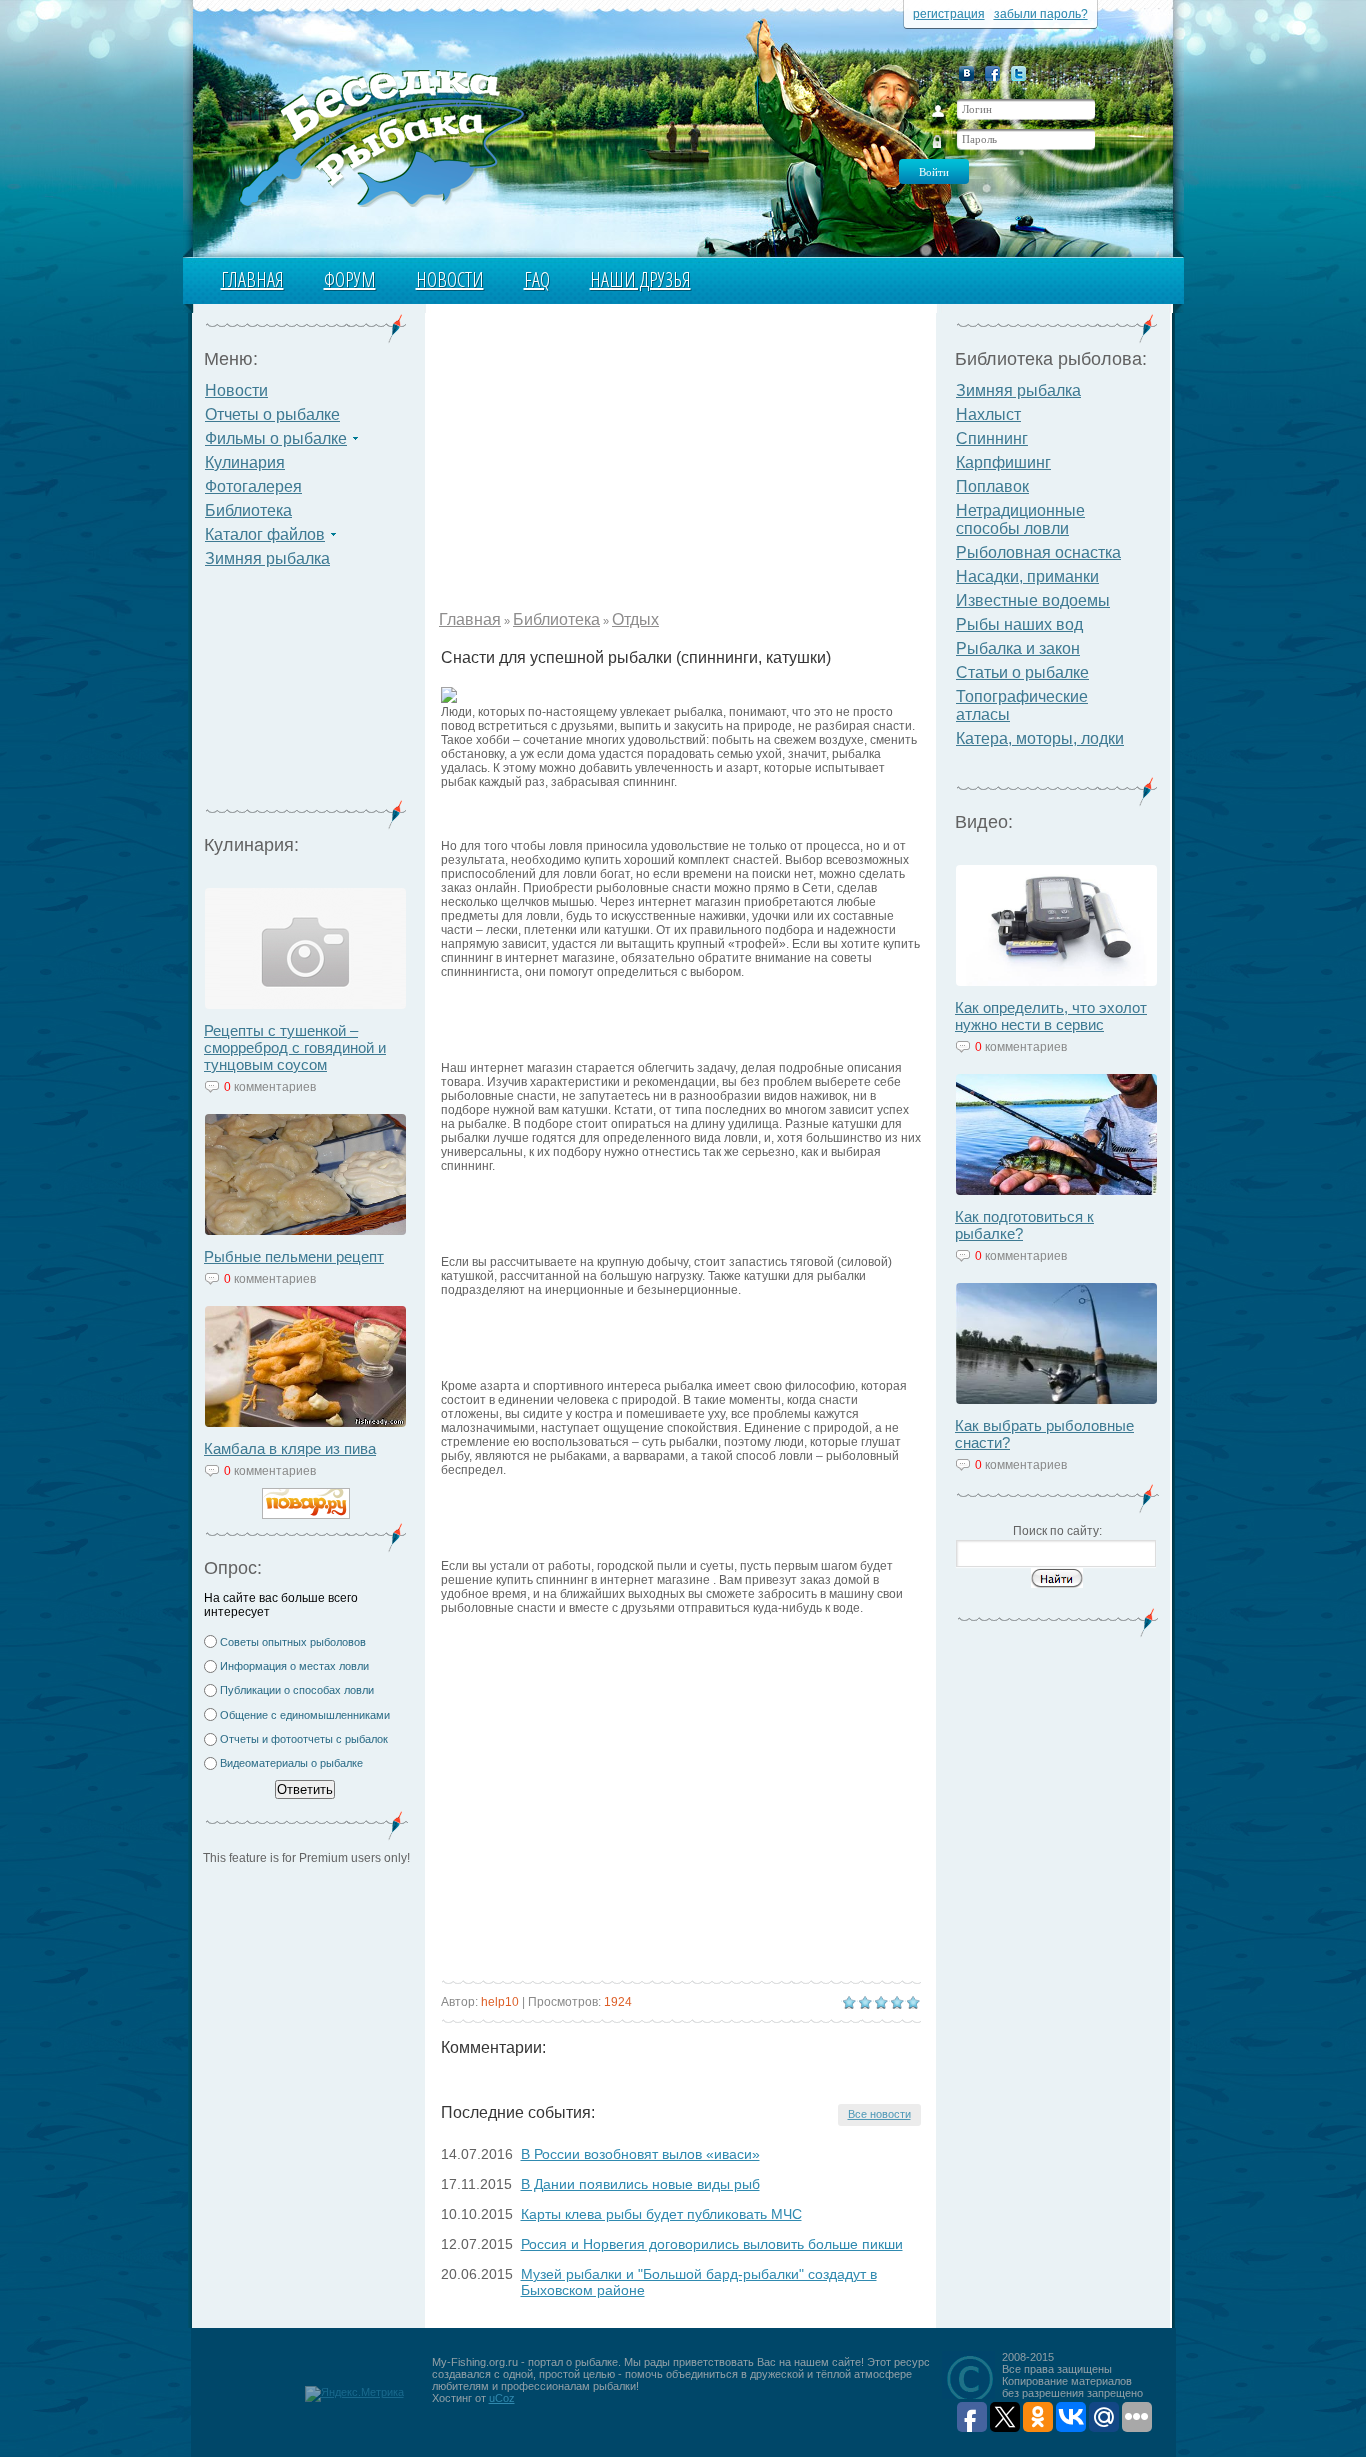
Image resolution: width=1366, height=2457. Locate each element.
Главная (252, 279)
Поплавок (992, 486)
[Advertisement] (306, 696)
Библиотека (248, 510)
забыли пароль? (1041, 14)
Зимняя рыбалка (267, 558)
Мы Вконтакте (966, 73)
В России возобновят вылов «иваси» (640, 2154)
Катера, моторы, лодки (1040, 738)
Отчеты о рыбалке (272, 414)
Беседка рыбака (380, 136)
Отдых (635, 619)
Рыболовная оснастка (1038, 552)
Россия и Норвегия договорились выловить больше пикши (712, 2244)
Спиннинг (992, 438)
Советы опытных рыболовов (293, 1642)
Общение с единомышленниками (305, 1715)
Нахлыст (988, 414)
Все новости (879, 2114)
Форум (350, 279)
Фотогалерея (253, 486)
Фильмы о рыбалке (276, 438)
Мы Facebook (992, 73)
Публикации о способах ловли (297, 1690)
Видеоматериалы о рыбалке (291, 1763)
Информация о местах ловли (294, 1666)
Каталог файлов (265, 534)
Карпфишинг (1003, 462)
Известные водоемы (1033, 600)
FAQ (537, 279)
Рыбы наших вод (1019, 624)
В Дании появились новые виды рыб (640, 2184)
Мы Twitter (1018, 73)
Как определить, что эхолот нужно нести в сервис (1051, 1016)
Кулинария (245, 462)
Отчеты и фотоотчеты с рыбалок (304, 1739)
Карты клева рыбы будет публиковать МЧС (661, 2214)
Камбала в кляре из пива (290, 1448)
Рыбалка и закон (1018, 648)
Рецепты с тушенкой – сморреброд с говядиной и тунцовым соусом (295, 1047)
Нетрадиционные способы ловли (1020, 519)
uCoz (502, 2398)
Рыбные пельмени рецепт (294, 1256)
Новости (450, 279)
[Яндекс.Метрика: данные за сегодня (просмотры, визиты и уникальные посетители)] (354, 2394)
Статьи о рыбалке (1022, 672)
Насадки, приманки (1027, 576)
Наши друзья (640, 279)
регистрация (949, 14)
